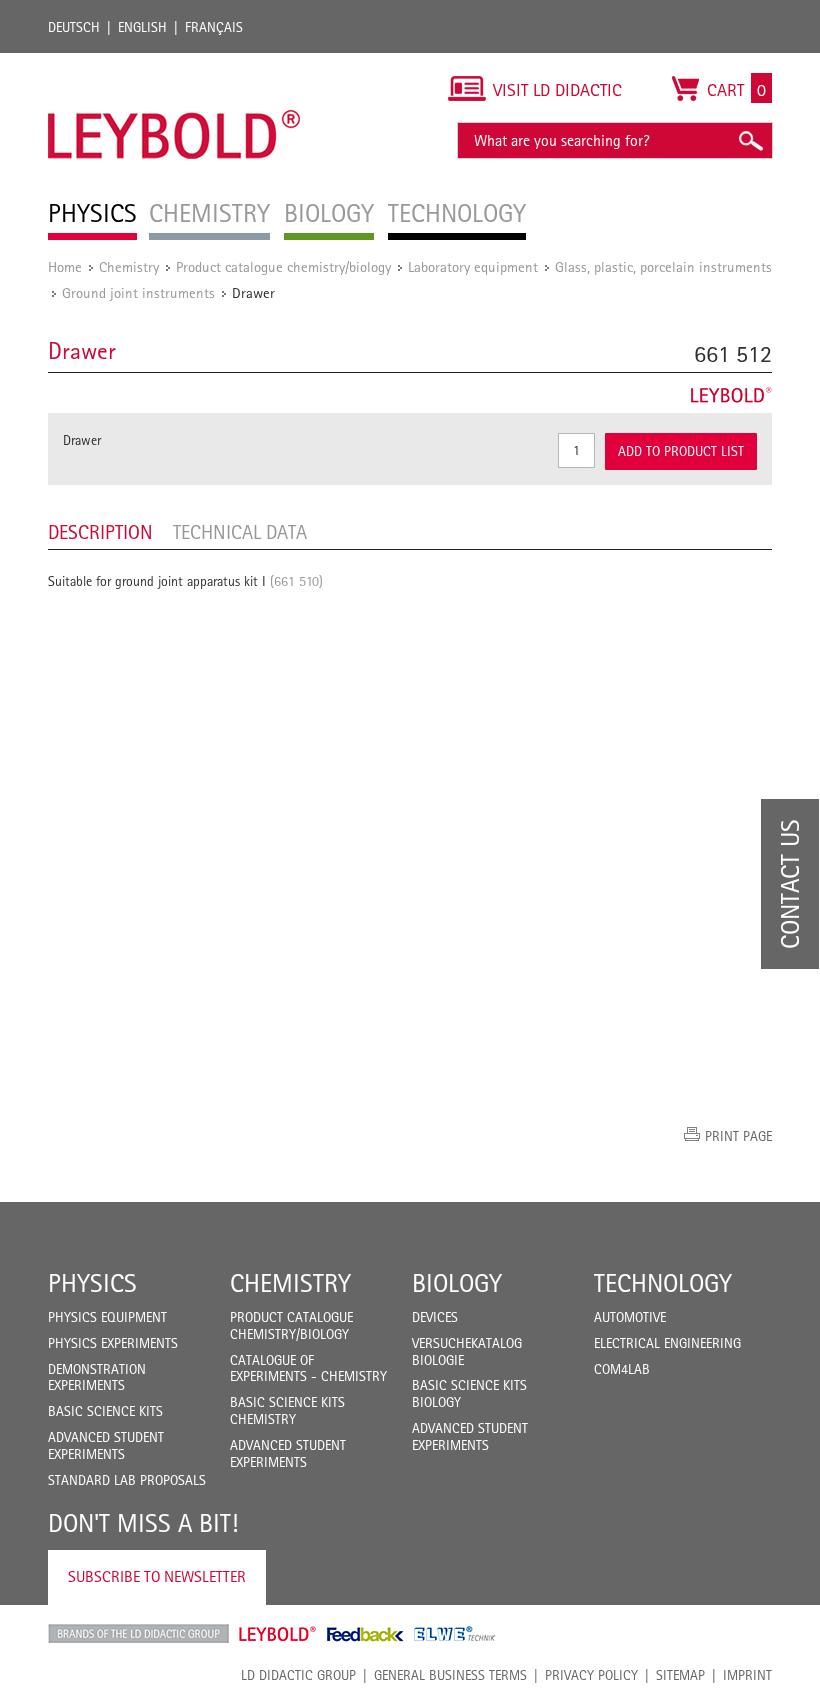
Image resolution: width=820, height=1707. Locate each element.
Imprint (747, 1675)
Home (65, 266)
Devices (435, 1317)
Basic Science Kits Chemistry (287, 1410)
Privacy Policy (591, 1675)
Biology (457, 1283)
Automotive (630, 1317)
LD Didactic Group (298, 1675)
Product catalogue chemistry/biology (283, 266)
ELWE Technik (455, 1634)
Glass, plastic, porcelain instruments (663, 266)
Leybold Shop (278, 1634)
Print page (738, 1136)
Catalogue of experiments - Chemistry (308, 1368)
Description (100, 532)
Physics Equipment (107, 1317)
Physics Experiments (113, 1343)
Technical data (240, 532)
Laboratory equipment (473, 266)
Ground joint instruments (138, 292)
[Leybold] (174, 63)
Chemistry (129, 266)
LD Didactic (138, 1634)
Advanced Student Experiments (106, 1445)
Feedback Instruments (365, 1634)
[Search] (750, 140)
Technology (663, 1283)
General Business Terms (450, 1675)
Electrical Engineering (667, 1343)
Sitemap (680, 1675)
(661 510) (296, 581)
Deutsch (74, 27)
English (142, 27)
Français (214, 27)
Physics (92, 1283)
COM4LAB (622, 1369)
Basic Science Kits (105, 1411)
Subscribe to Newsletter (157, 1576)
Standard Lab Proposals (127, 1480)
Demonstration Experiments (97, 1377)
